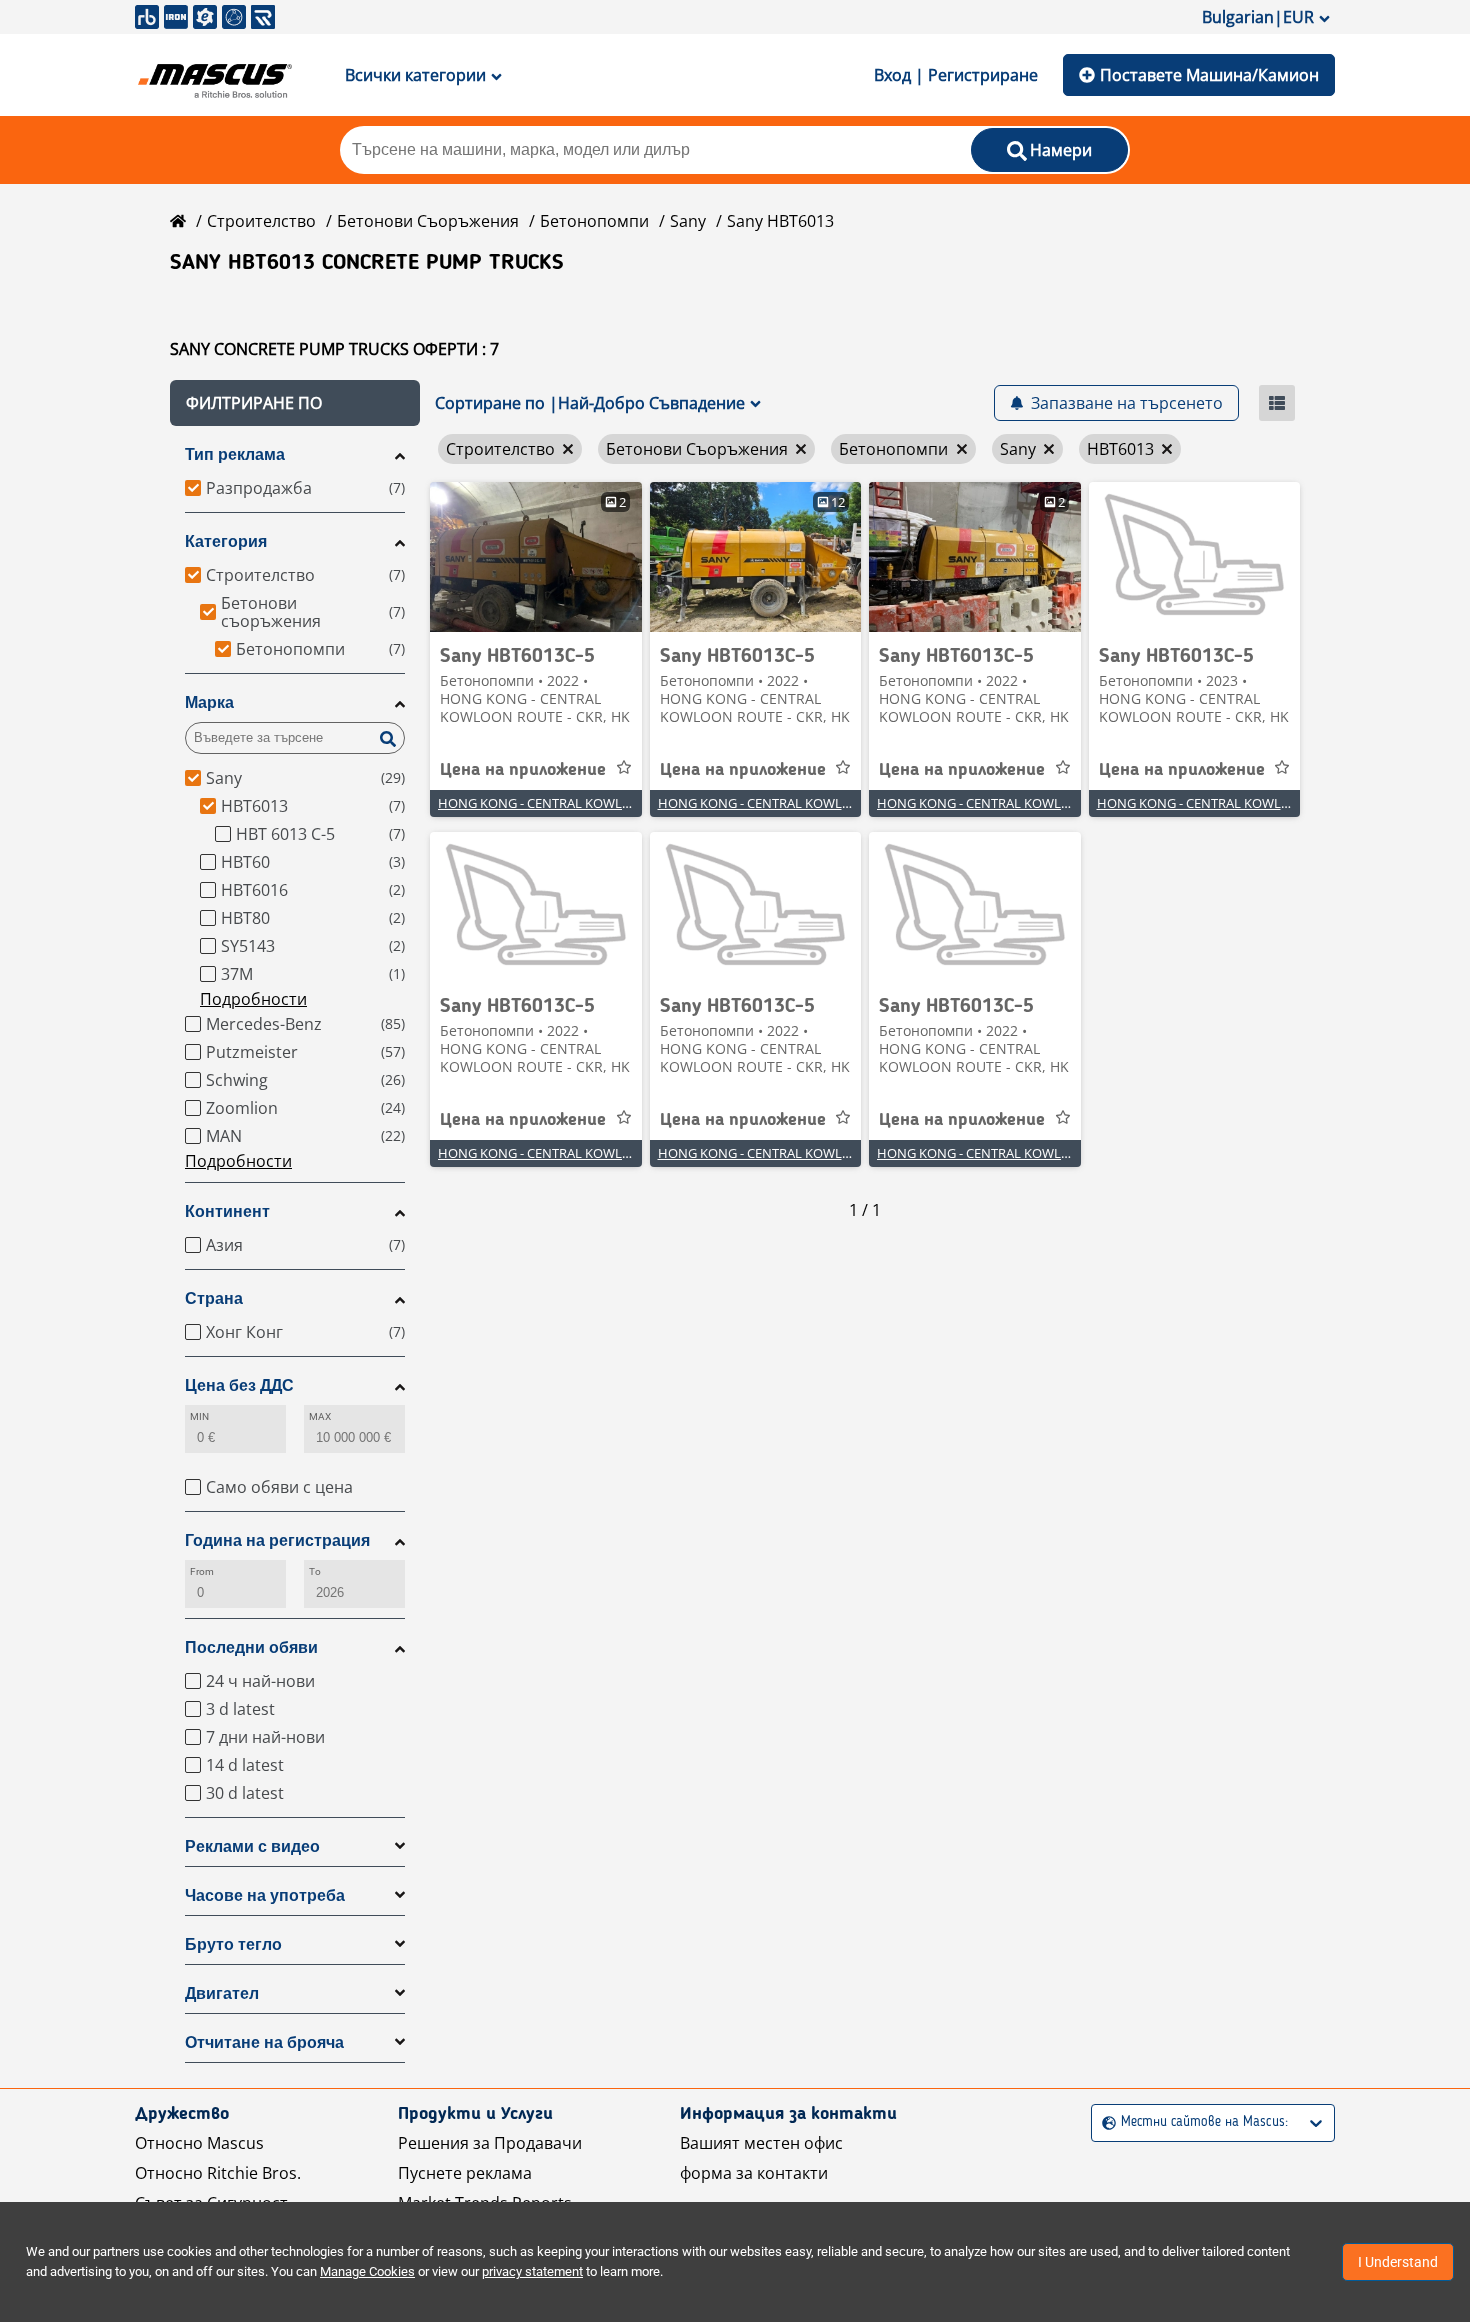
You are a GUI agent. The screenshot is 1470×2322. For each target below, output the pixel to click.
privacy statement (532, 2271)
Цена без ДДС (239, 1385)
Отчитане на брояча (264, 2042)
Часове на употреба (265, 1895)
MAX (320, 1416)
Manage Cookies (367, 2271)
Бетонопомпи (594, 221)
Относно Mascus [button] (199, 2143)
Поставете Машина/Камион (1209, 75)
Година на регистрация (277, 1540)
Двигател (222, 1993)
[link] (536, 557)
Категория (226, 541)
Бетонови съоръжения (428, 221)
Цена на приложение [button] (523, 770)
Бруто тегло (233, 1944)
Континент (227, 1211)
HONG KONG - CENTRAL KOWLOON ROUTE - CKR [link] (584, 803)
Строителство (261, 221)
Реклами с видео (252, 1846)
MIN (199, 1416)
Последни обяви (251, 1647)
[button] (295, 403)
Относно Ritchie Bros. (218, 2173)
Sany (688, 221)
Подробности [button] (253, 999)
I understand (1398, 2262)
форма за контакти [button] (754, 2173)
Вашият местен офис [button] (761, 2143)
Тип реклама (235, 454)
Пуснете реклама (465, 2173)
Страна (214, 1298)
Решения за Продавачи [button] (490, 2143)
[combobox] (1104, 2122)
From (202, 1571)
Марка (209, 702)
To (315, 1571)
